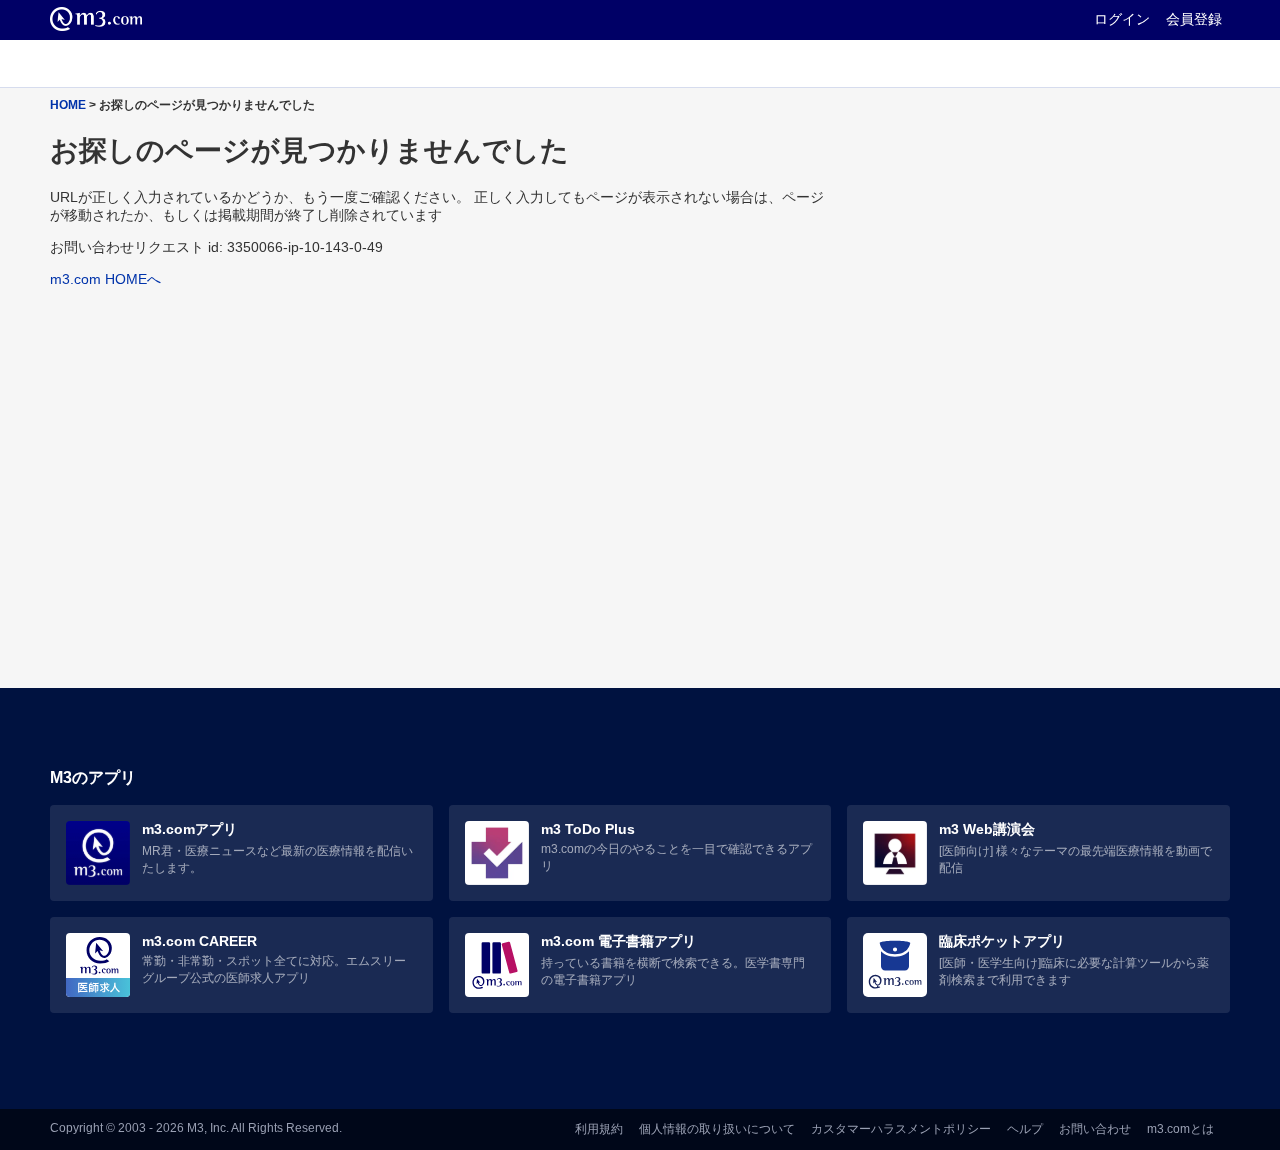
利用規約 (599, 1129)
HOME (68, 104)
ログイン (1122, 19)
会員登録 (1194, 19)
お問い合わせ (1095, 1129)
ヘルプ (1025, 1129)
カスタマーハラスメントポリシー (901, 1129)
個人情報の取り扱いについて (717, 1129)
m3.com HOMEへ (105, 279)
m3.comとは (1180, 1129)
